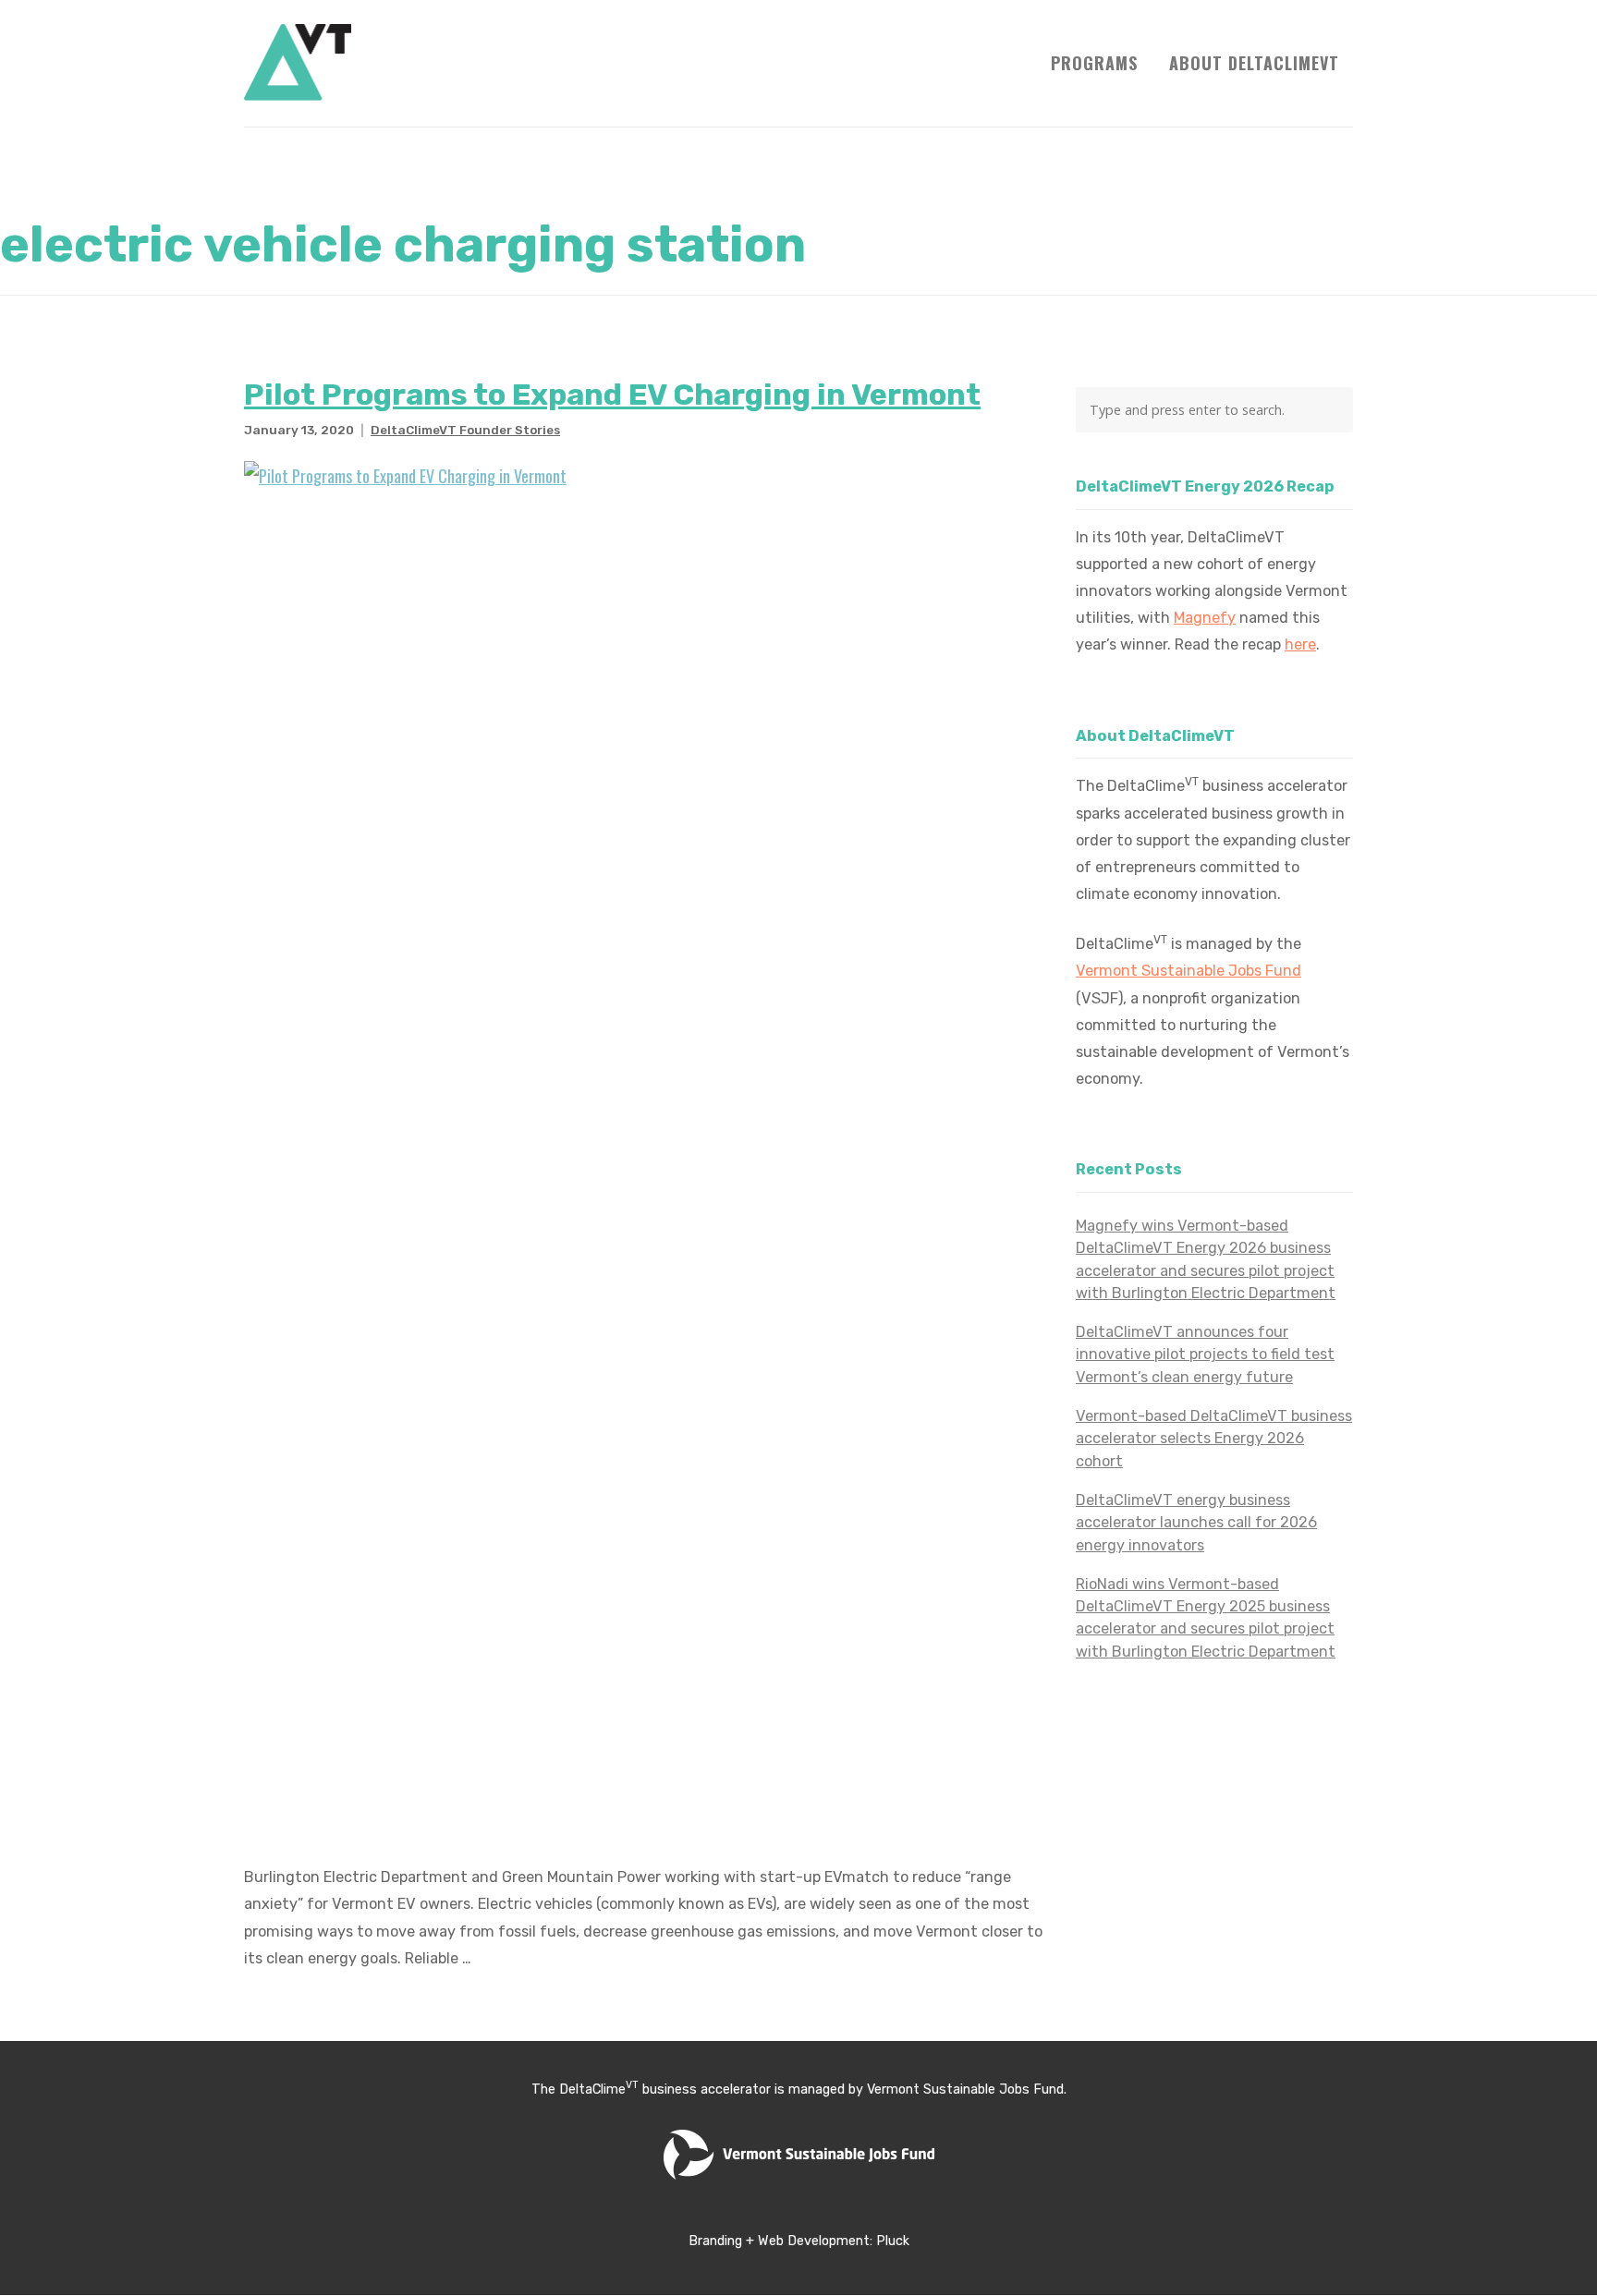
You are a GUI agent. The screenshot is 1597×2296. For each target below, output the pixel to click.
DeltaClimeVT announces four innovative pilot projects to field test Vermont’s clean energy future (1205, 1355)
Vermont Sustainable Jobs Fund (1189, 971)
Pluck (893, 2241)
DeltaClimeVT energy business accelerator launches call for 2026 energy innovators (1196, 1523)
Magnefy (1205, 618)
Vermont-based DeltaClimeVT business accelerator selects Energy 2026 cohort (1214, 1439)
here (1300, 644)
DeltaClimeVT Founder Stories (465, 430)
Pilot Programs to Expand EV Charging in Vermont (612, 395)
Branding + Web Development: (782, 2241)
